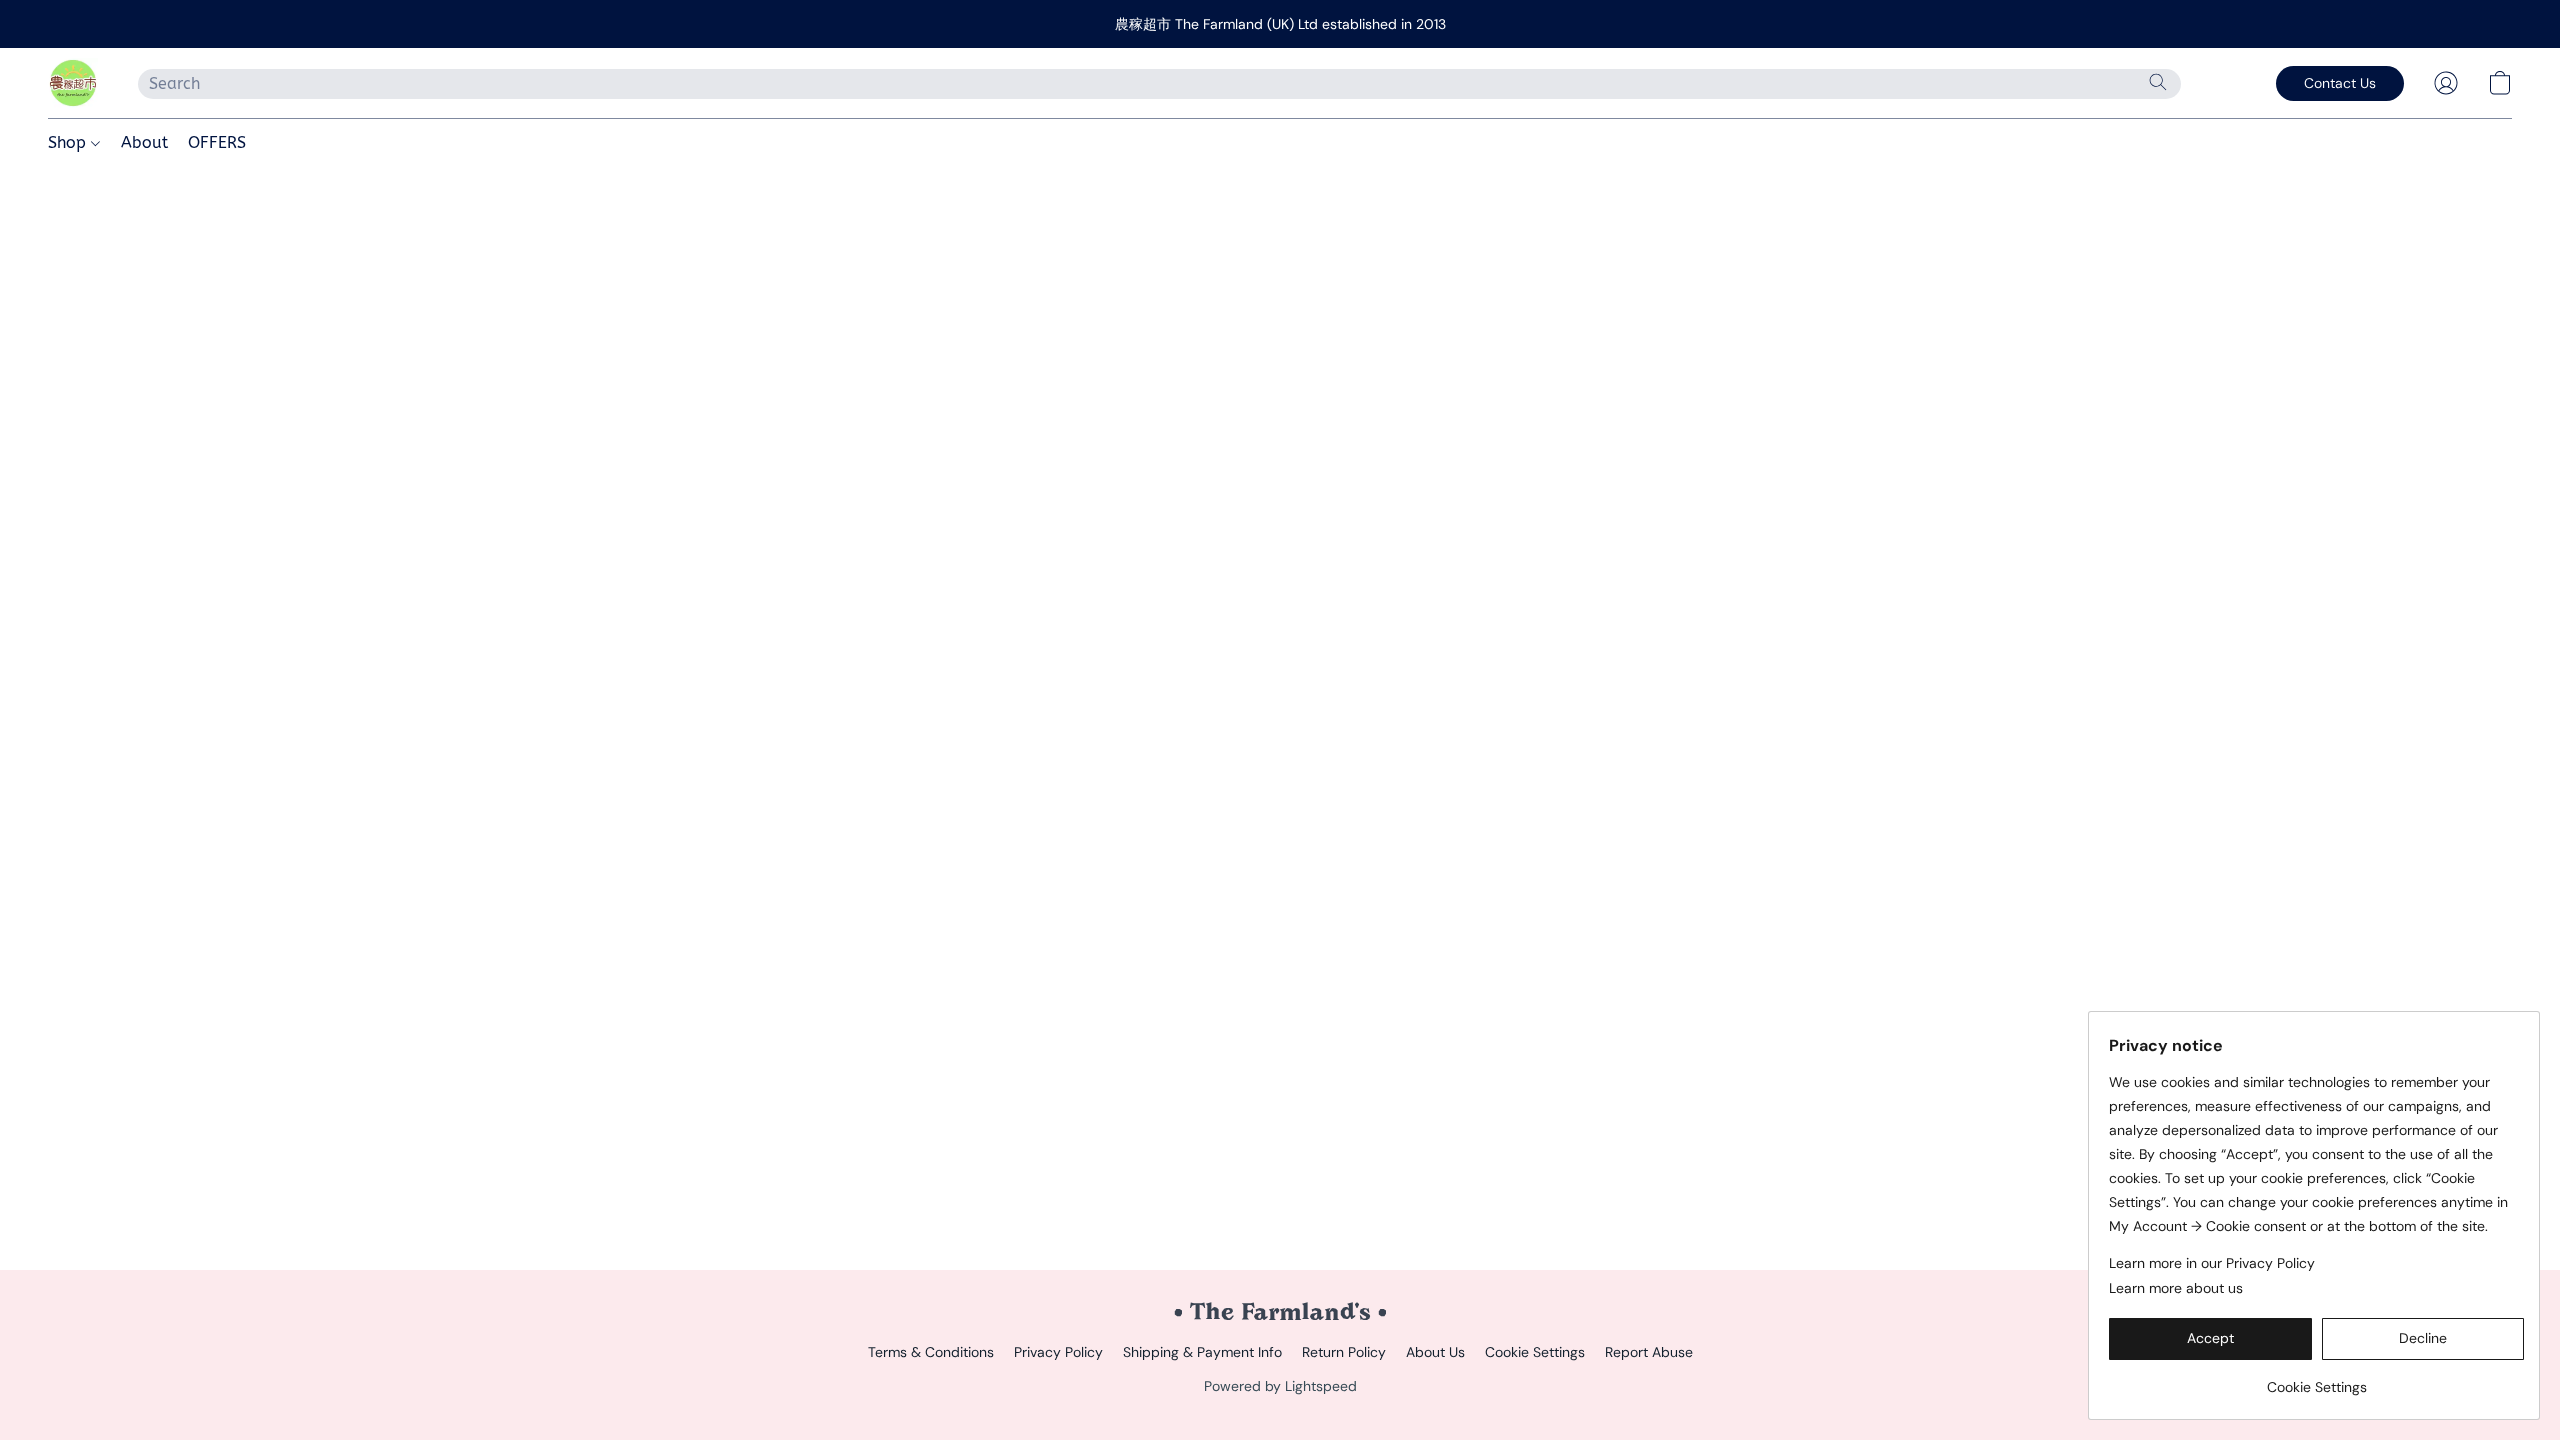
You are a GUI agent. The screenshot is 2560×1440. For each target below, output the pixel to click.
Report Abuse (1649, 1352)
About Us (1435, 1352)
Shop (69, 142)
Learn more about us (2176, 1288)
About (144, 142)
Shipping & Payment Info (1202, 1352)
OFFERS (217, 142)
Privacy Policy (1058, 1352)
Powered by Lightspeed (1280, 1386)
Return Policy (1344, 1352)
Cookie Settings (1535, 1352)
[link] (2316, 1379)
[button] (73, 83)
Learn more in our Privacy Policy (2212, 1263)
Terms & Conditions (931, 1352)
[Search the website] (2158, 82)
